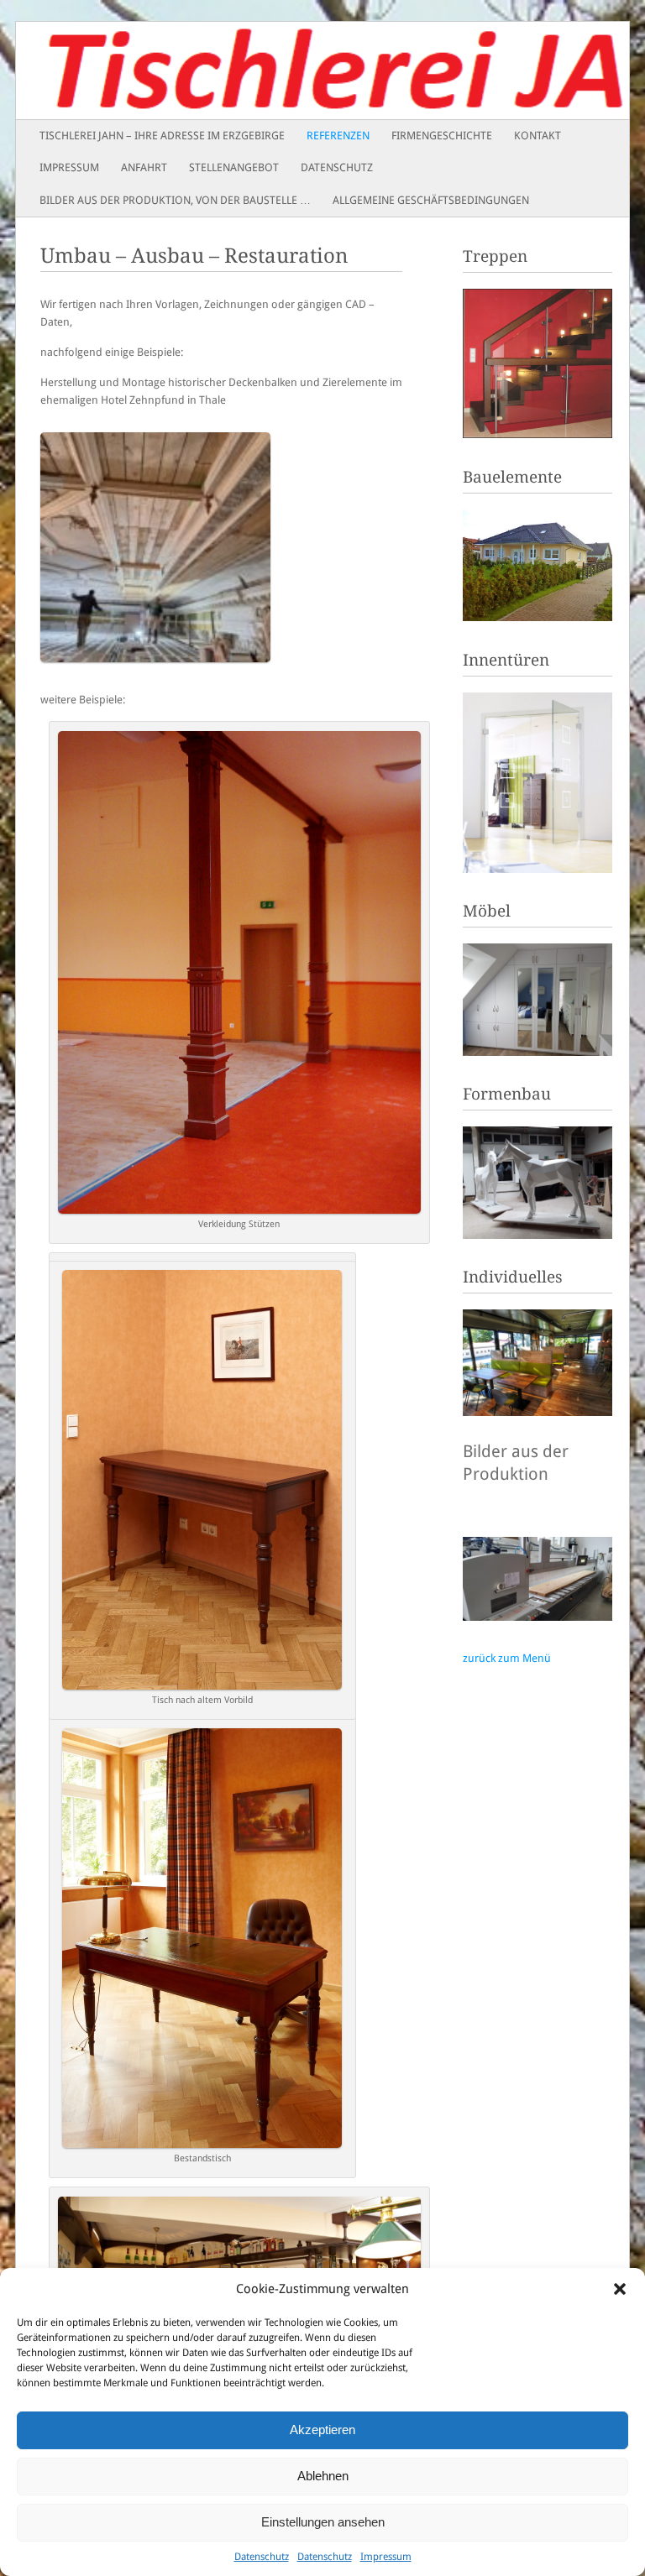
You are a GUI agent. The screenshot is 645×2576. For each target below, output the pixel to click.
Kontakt (537, 136)
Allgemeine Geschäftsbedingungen (431, 200)
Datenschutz (262, 2557)
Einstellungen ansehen (323, 2522)
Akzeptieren (322, 2430)
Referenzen (338, 136)
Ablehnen (323, 2476)
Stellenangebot (234, 167)
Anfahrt (144, 167)
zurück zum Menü (507, 1658)
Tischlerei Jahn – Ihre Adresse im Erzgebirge (162, 136)
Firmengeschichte (442, 136)
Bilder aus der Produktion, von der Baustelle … (175, 200)
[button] (620, 2289)
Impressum (386, 2557)
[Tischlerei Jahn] (261, 71)
